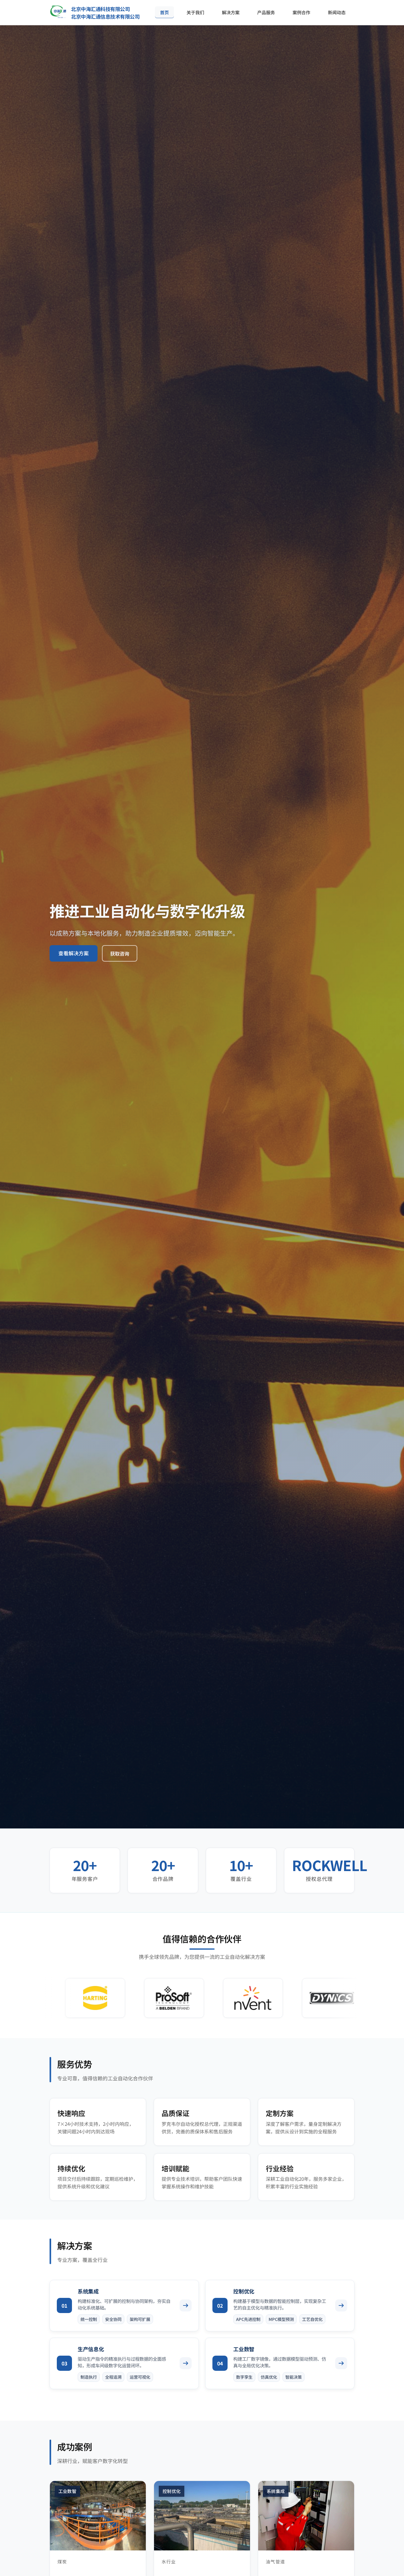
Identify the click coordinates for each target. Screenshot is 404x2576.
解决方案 (231, 12)
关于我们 (195, 12)
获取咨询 (120, 953)
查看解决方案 (74, 953)
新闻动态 (337, 12)
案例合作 (301, 12)
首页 (164, 12)
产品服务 (266, 12)
